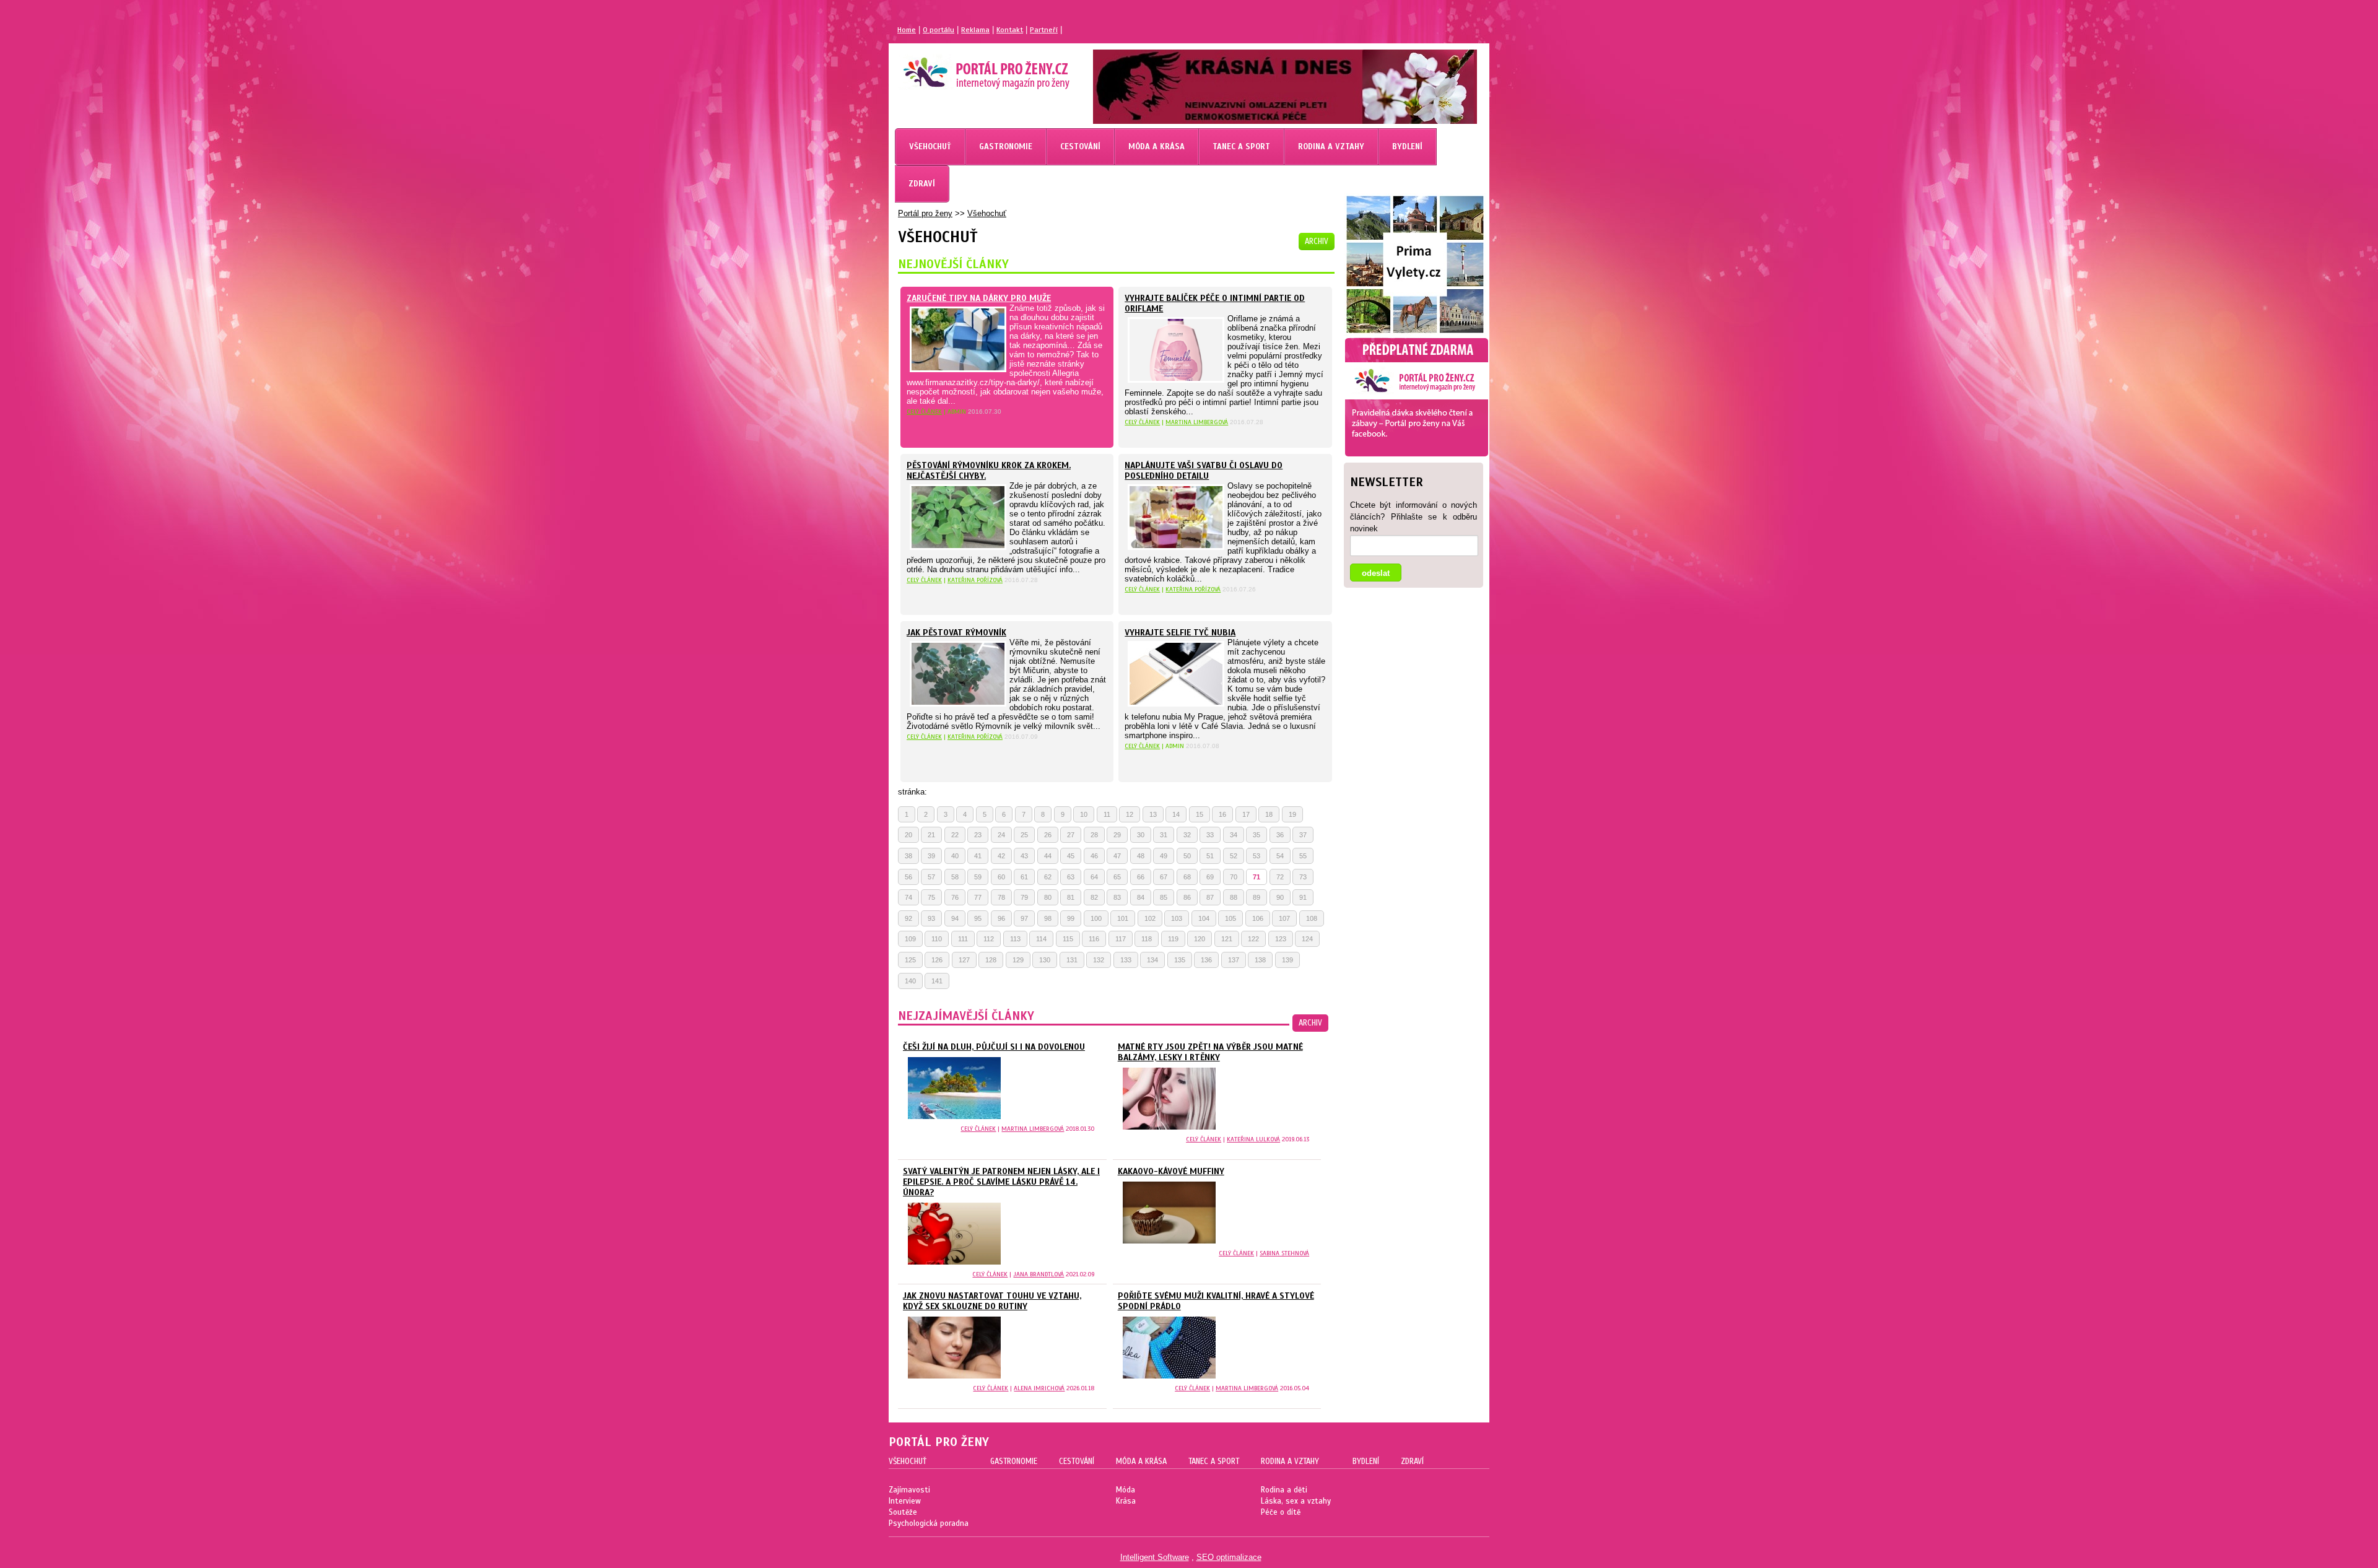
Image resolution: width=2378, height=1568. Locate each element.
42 (1001, 856)
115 (1068, 939)
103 (1177, 918)
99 (1071, 918)
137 (1234, 960)
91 (1303, 897)
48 (1141, 856)
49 (1164, 856)
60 (1001, 877)
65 (1117, 877)
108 (1312, 918)
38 (908, 856)
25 (1024, 835)
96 (1001, 918)
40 (955, 856)
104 (1204, 918)
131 (1072, 960)
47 (1117, 856)
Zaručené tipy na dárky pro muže (979, 298)
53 (1257, 856)
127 (964, 960)
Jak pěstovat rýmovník (956, 633)
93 (931, 918)
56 (908, 877)
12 (1130, 814)
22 (955, 835)
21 (931, 835)
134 (1152, 960)
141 (937, 981)
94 (955, 918)
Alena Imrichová (1039, 1388)
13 (1153, 814)
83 (1117, 897)
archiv (1317, 242)
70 (1234, 877)
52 (1234, 856)
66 (1141, 877)
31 (1164, 835)
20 (908, 835)
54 (1280, 856)
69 (1210, 877)
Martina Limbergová (1197, 422)
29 (1117, 835)
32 (1187, 835)
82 (1094, 897)
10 (1084, 814)
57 (931, 877)
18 (1269, 814)
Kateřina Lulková (1253, 1139)
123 (1281, 939)
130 (1045, 960)
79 (1024, 897)
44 (1048, 856)
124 (1307, 939)
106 (1258, 918)
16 (1222, 814)
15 (1200, 814)
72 (1280, 877)
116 (1094, 939)
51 (1210, 856)
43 (1024, 856)
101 (1123, 918)
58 (955, 877)
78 (1001, 897)
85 (1164, 897)
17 (1246, 814)
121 (1227, 939)
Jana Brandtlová (1039, 1274)
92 (908, 918)
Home (907, 30)
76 (955, 897)
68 (1187, 877)
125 (910, 960)
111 (963, 939)
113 (1015, 939)
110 (937, 939)
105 (1230, 918)
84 (1141, 897)
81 (1071, 897)
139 (1287, 960)
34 (1234, 835)
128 (991, 960)
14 (1176, 814)
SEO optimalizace (1229, 1557)
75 (931, 897)
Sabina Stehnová (1284, 1253)
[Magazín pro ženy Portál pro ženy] (980, 84)
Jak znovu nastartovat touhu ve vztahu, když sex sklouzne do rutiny (992, 1301)
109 (910, 939)
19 (1292, 814)
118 (1147, 939)
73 (1303, 877)
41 (978, 856)
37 (1303, 835)
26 (1048, 835)
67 (1164, 877)
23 (978, 835)
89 (1257, 897)
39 (931, 856)
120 (1200, 939)
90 (1280, 897)
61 (1024, 877)
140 (910, 981)
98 (1048, 918)
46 (1094, 856)
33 (1210, 835)
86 (1187, 897)
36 (1280, 835)
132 (1099, 960)
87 (1210, 897)
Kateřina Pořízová (975, 580)
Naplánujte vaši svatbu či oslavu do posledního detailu (1204, 471)
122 (1253, 939)
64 (1094, 877)
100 (1096, 918)
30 (1141, 835)
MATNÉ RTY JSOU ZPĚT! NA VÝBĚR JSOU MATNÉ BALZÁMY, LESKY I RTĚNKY (1210, 1052)
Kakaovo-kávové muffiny (1171, 1171)
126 (937, 960)
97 (1024, 918)
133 (1126, 960)
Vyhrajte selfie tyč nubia (1180, 633)
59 (978, 877)
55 (1303, 856)
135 (1180, 960)
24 (1001, 835)
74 (908, 897)
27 (1071, 835)
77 (978, 897)
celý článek (924, 412)
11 (1107, 814)
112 (989, 939)
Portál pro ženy (925, 213)
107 (1284, 918)
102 (1150, 918)
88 (1234, 897)
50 (1187, 856)
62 (1048, 877)
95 (978, 918)
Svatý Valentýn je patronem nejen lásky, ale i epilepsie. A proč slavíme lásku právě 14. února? (1001, 1182)
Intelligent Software (1155, 1557)
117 (1121, 939)
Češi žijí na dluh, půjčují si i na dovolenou (994, 1047)
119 (1173, 939)
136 (1206, 960)
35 (1257, 835)
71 (1257, 877)
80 (1048, 897)
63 (1071, 877)
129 (1018, 960)
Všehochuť (987, 213)
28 (1094, 835)
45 (1071, 856)
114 (1041, 939)
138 (1260, 960)
